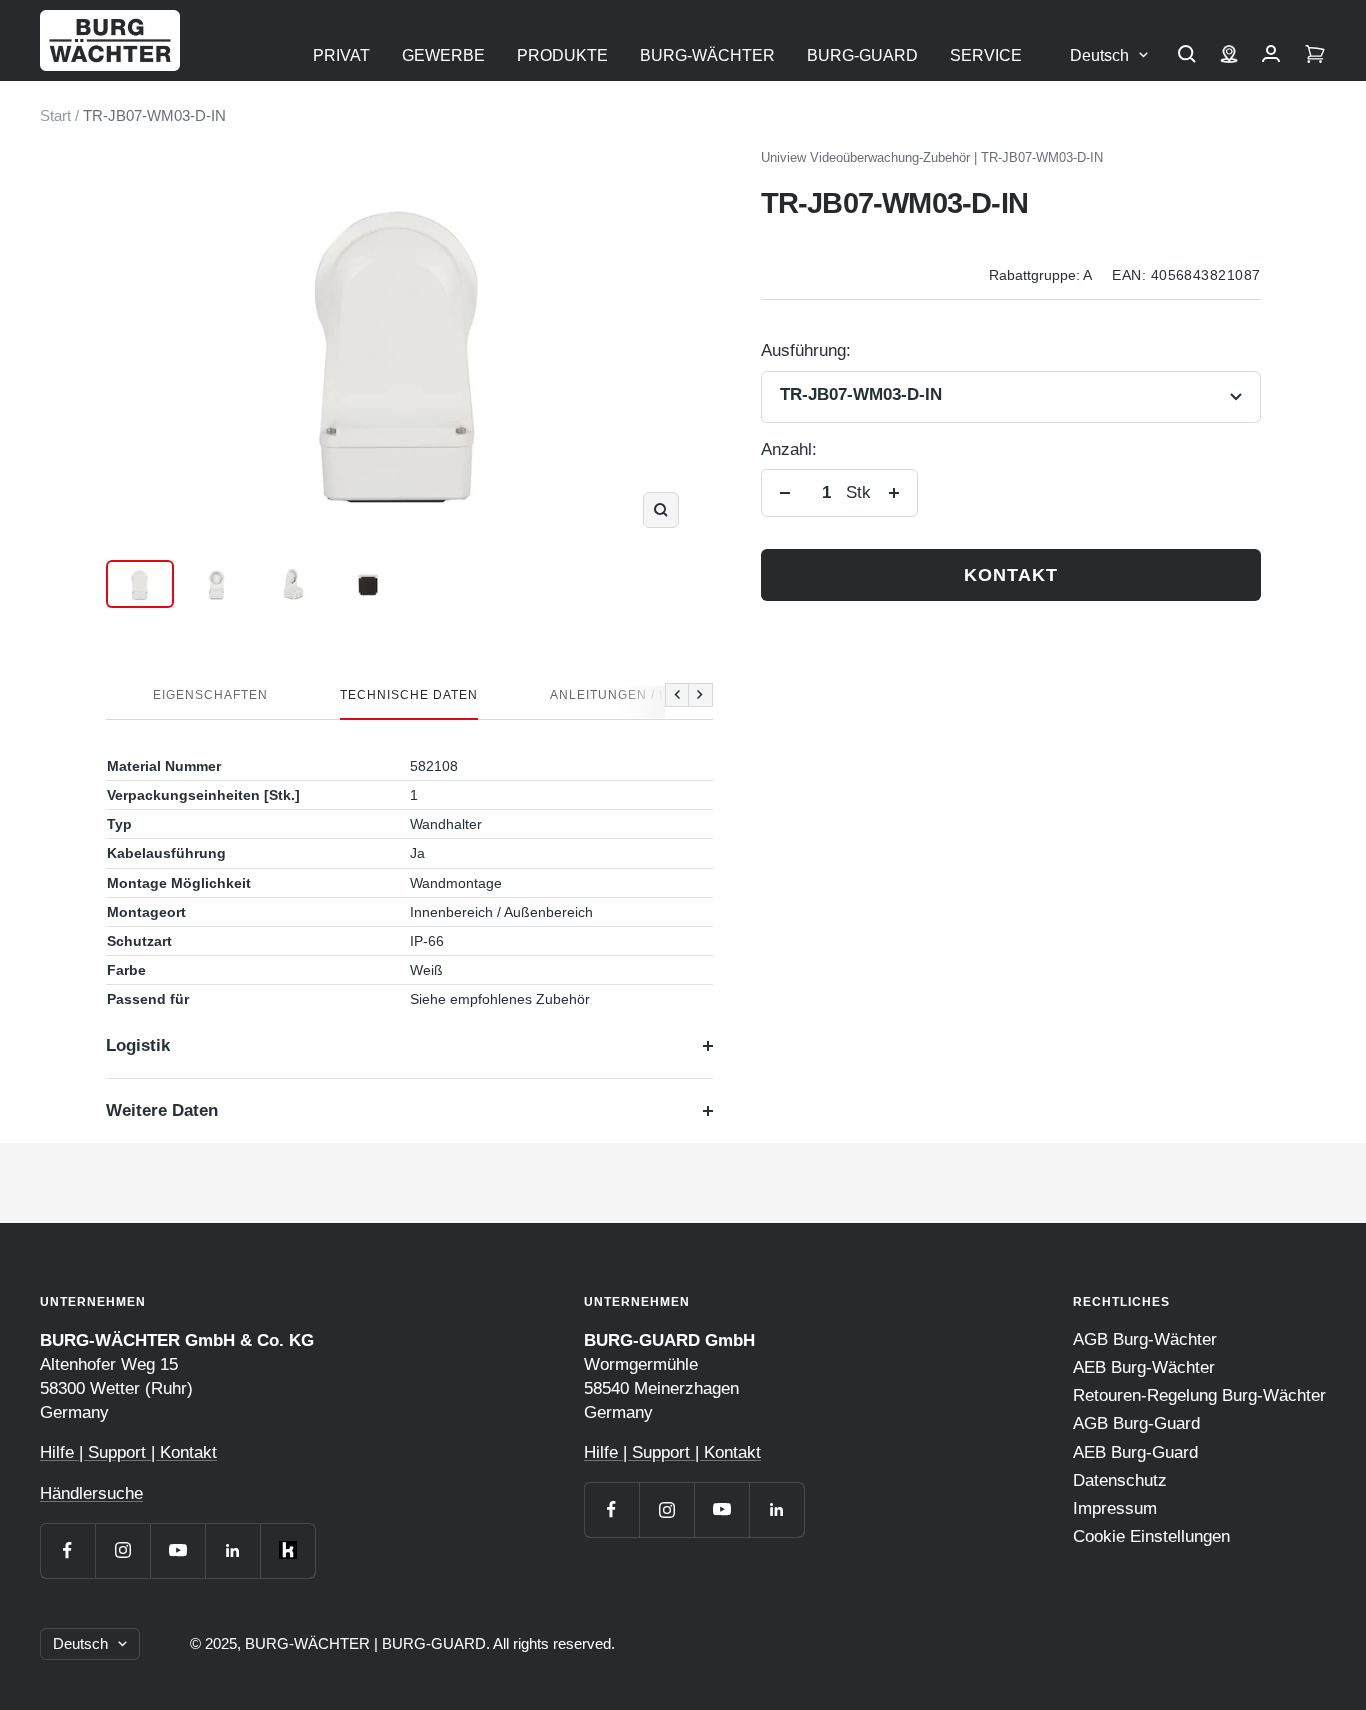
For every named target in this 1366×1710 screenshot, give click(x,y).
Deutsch (1099, 55)
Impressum (1115, 1508)
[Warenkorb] (1315, 56)
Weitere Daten (162, 1110)
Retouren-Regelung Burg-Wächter (1199, 1395)
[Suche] (1187, 56)
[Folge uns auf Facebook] (67, 1550)
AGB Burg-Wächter (1145, 1339)
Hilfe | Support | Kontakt (128, 1452)
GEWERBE (443, 55)
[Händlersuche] (1229, 56)
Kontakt (1011, 575)
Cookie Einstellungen (1151, 1536)
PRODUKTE (562, 55)
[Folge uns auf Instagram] (122, 1550)
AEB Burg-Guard (1135, 1452)
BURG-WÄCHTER (707, 55)
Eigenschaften (210, 695)
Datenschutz (1120, 1480)
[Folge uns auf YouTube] (177, 1550)
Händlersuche (91, 1493)
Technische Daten (409, 695)
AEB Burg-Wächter (1144, 1367)
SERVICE (986, 55)
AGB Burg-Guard (1136, 1423)
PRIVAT (341, 55)
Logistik (138, 1045)
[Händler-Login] (1271, 56)
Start (55, 115)
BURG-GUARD (862, 55)
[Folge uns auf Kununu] (287, 1550)
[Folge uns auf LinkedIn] (232, 1550)
